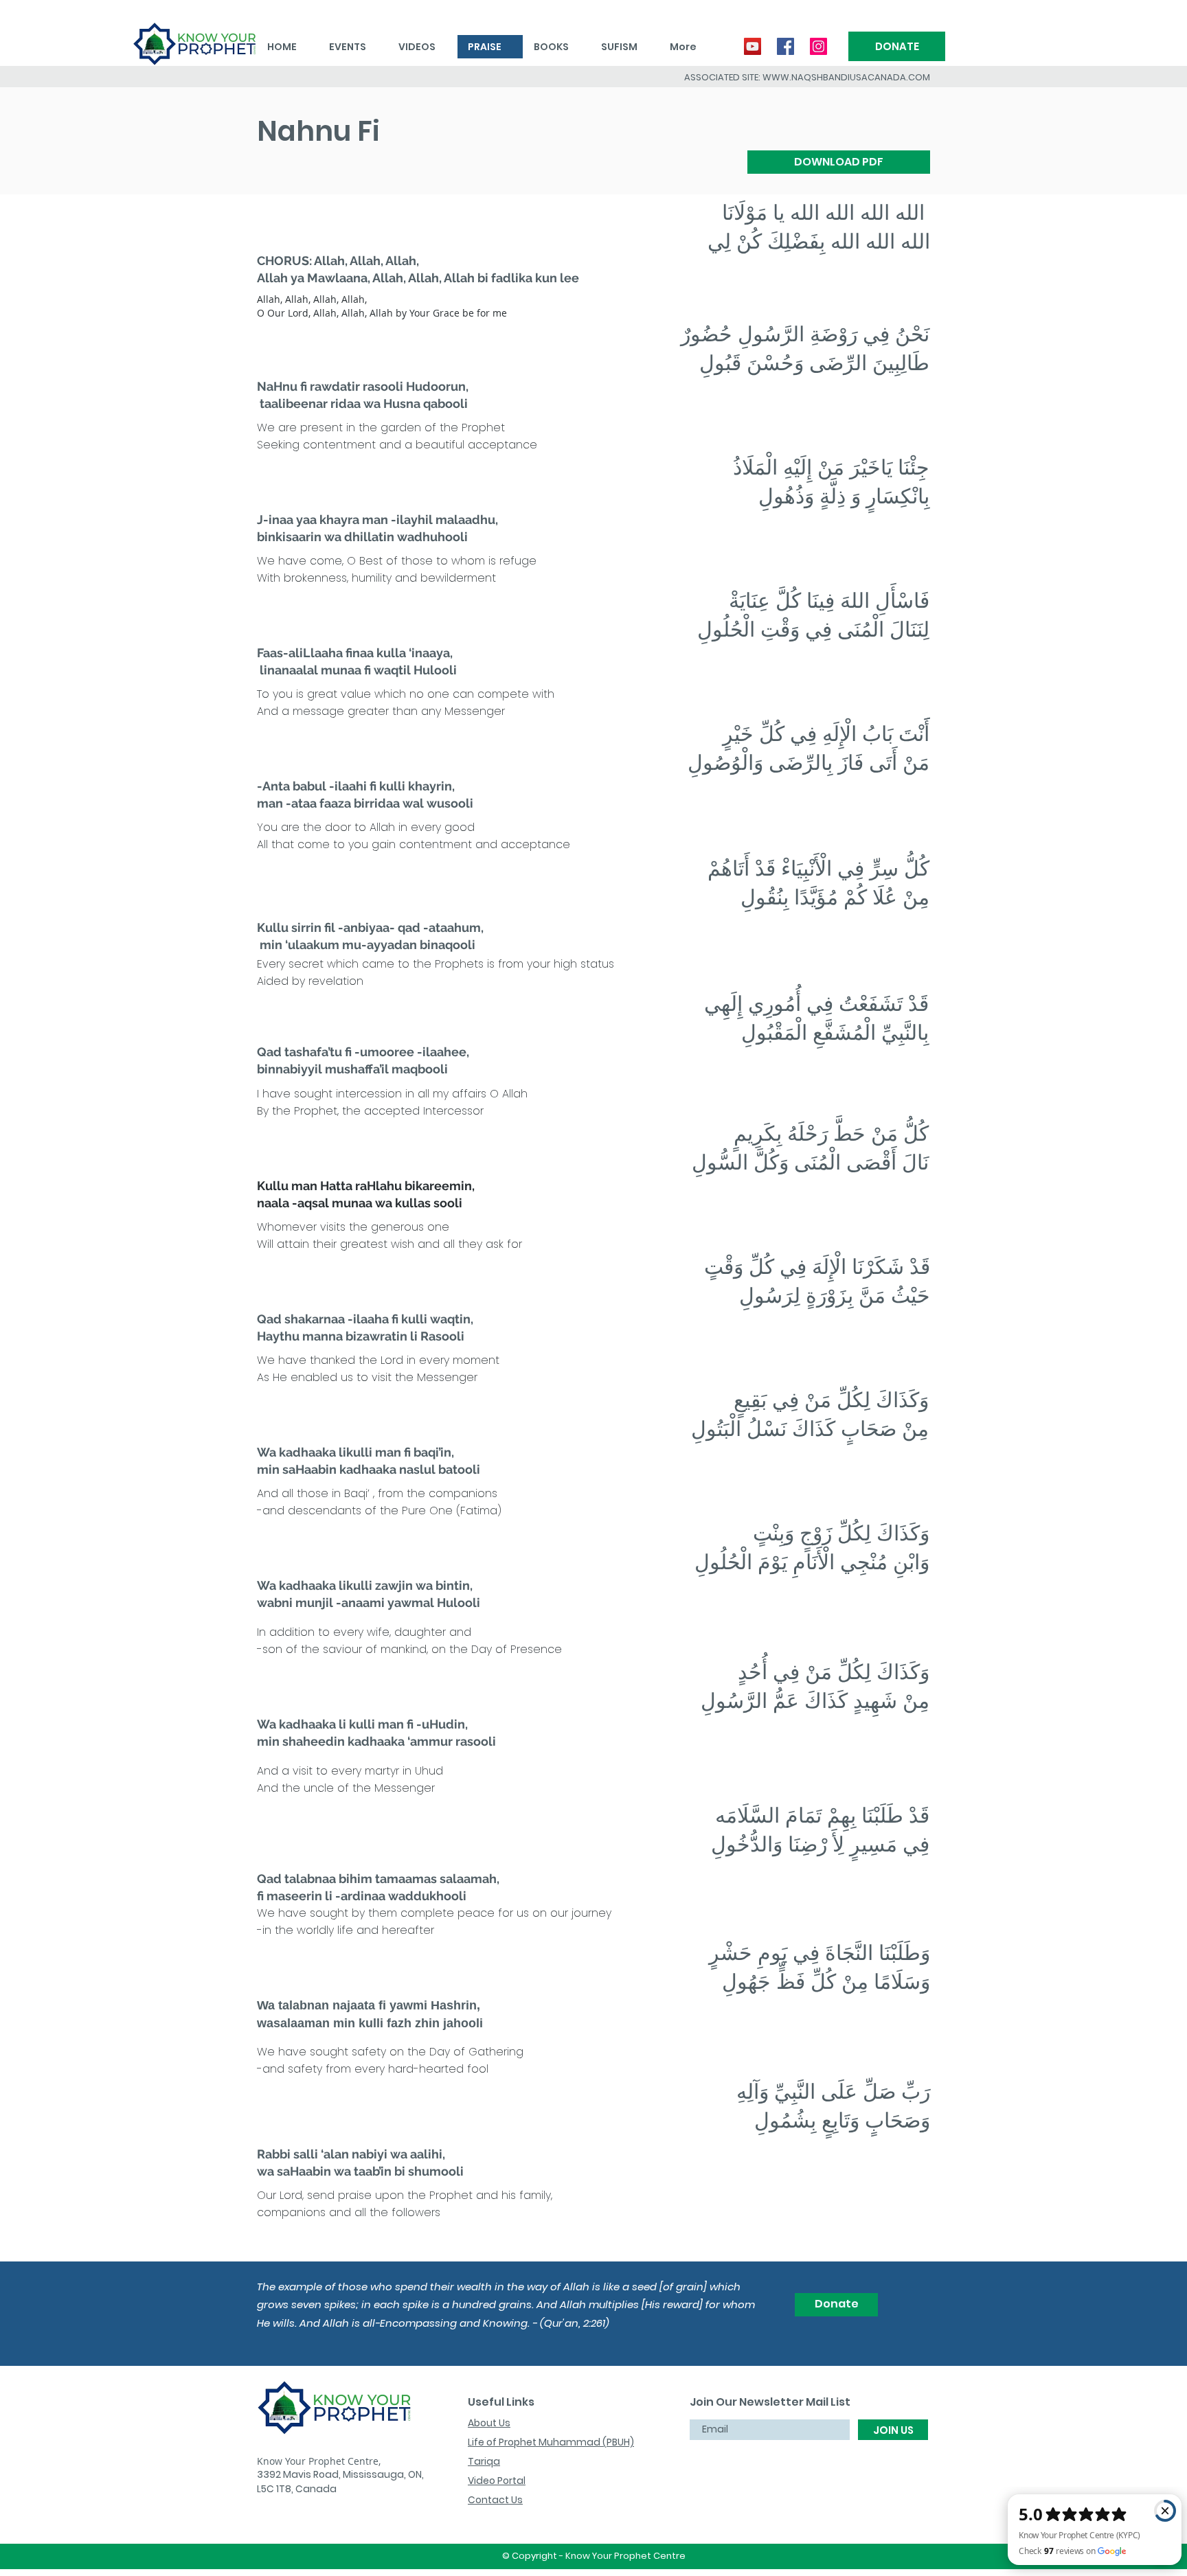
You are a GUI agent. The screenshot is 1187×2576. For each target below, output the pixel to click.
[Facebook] (785, 46)
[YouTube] (753, 46)
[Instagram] (818, 46)
